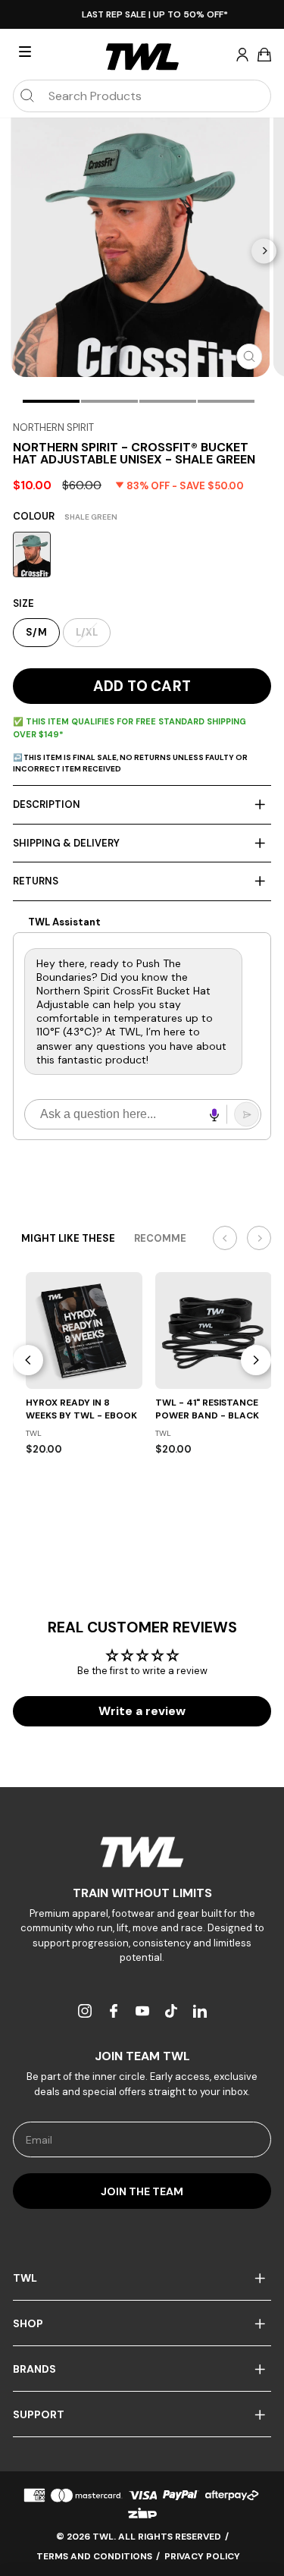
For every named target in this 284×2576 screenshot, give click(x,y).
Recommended (174, 1238)
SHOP (28, 2323)
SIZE (23, 603)
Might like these (68, 1238)
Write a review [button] (142, 1711)
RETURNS (36, 881)
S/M (36, 632)
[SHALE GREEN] (32, 554)
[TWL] (142, 1852)
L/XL (87, 632)
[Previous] (28, 1360)
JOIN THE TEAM (142, 2191)
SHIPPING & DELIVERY (66, 843)
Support (39, 2414)
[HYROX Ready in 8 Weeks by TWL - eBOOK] (84, 1330)
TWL (25, 2278)
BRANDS (34, 2369)
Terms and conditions (94, 2556)
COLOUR (65, 516)
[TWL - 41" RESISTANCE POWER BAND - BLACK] (214, 1330)
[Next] (264, 251)
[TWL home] (142, 57)
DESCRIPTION (47, 804)
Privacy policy (202, 2556)
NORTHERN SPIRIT (53, 427)
